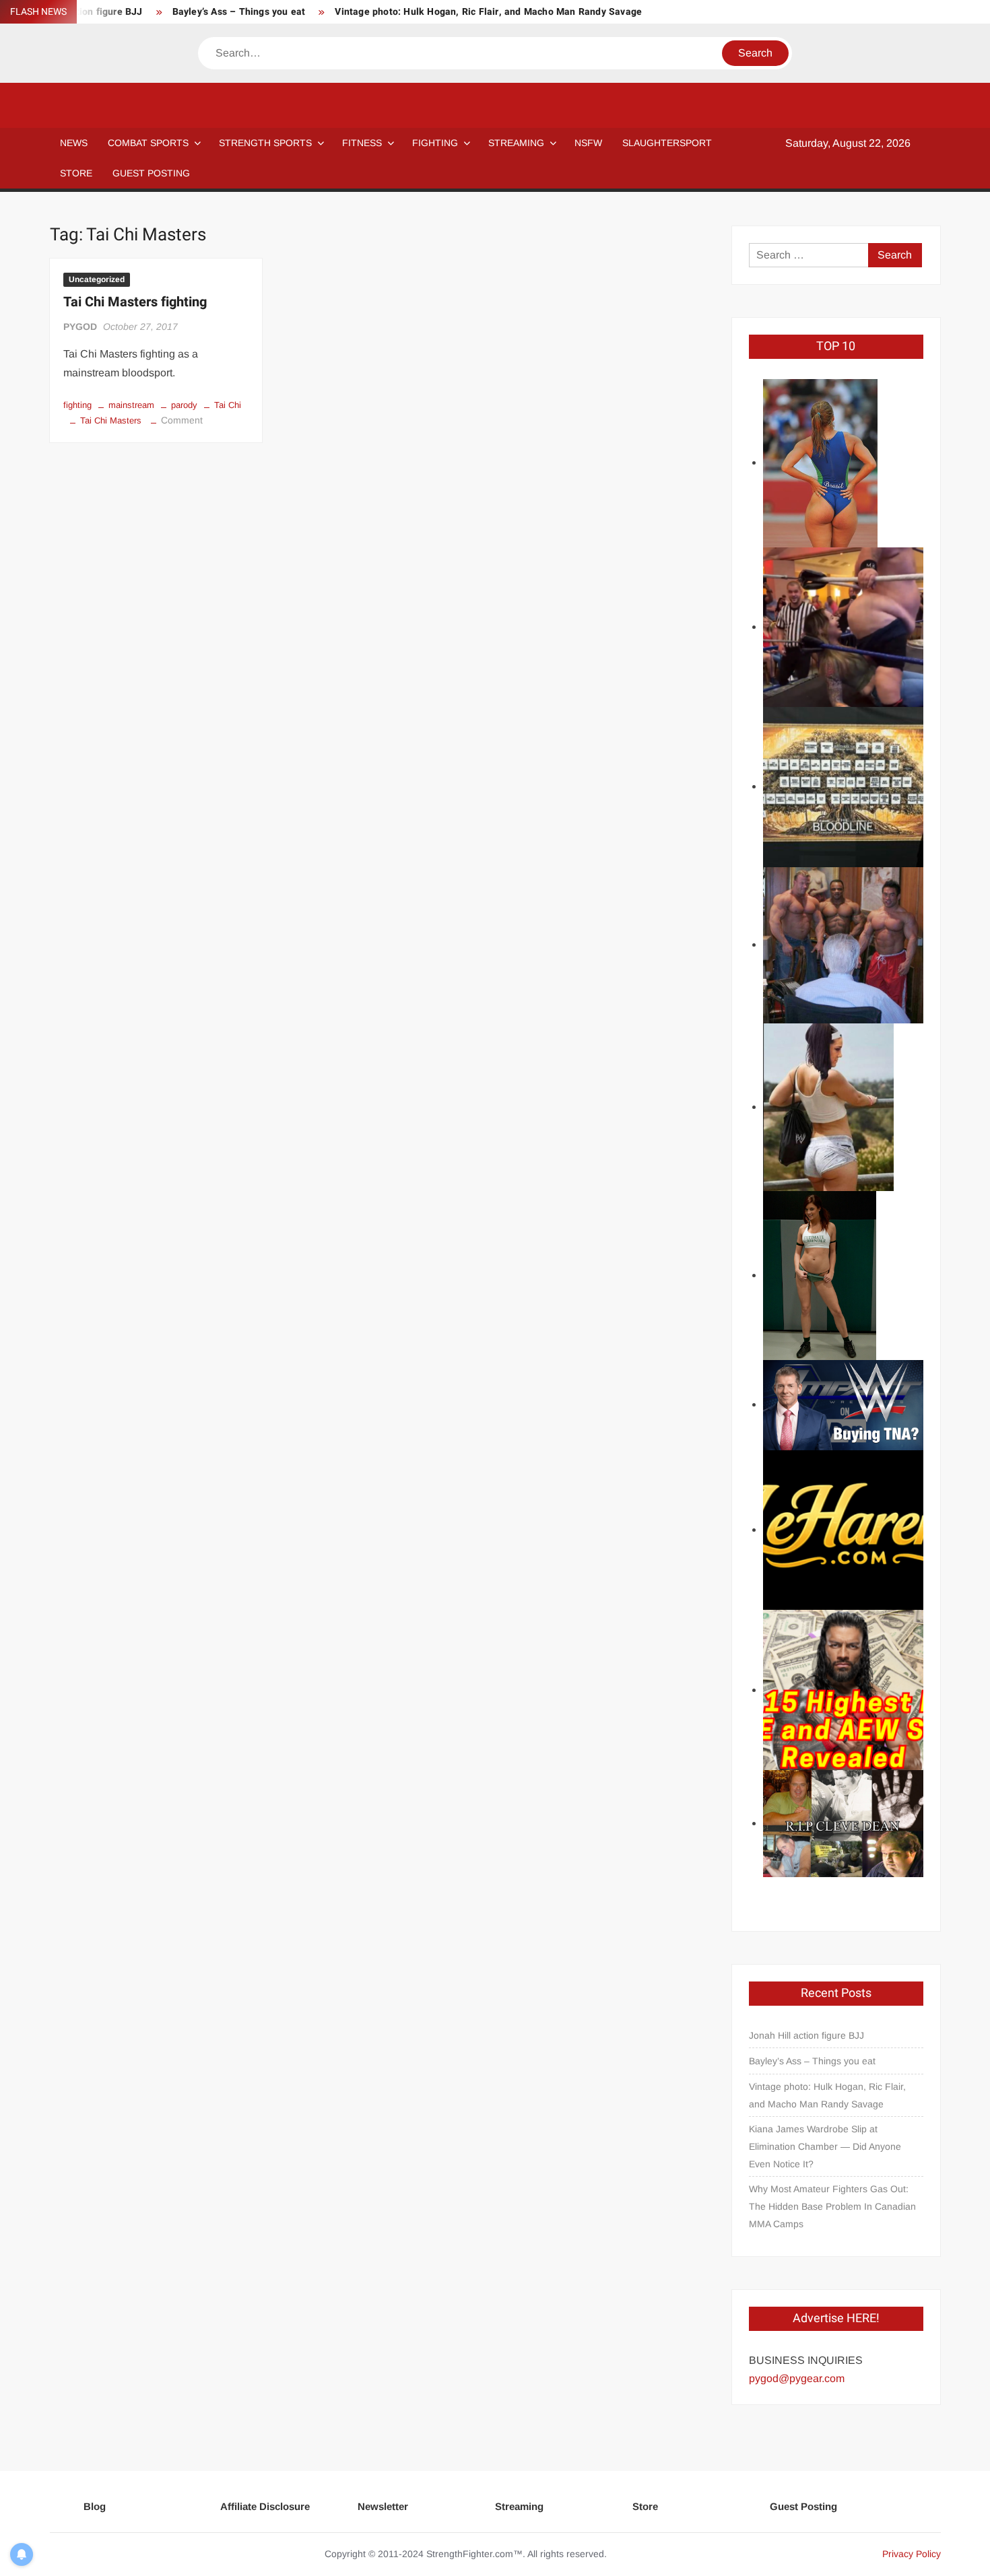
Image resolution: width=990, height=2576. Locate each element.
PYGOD (80, 327)
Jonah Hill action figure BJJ (806, 2035)
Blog (95, 2506)
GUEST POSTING (151, 173)
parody (184, 405)
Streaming (516, 143)
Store (645, 2506)
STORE (76, 173)
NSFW (588, 143)
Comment (182, 420)
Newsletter (383, 2506)
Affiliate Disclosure (265, 2506)
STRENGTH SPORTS (265, 143)
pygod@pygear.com (797, 2378)
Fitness (362, 143)
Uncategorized (97, 279)
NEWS (74, 143)
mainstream (131, 405)
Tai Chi (228, 405)
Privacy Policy (912, 2554)
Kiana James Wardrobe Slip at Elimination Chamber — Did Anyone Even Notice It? (825, 2146)
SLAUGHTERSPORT (667, 143)
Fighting (435, 143)
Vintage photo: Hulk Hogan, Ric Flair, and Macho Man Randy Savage (488, 12)
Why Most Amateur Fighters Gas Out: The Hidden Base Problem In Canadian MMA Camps (832, 2206)
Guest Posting (803, 2506)
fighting (77, 405)
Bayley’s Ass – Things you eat (239, 12)
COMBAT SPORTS (148, 143)
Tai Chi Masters (111, 420)
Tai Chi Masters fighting (135, 302)
